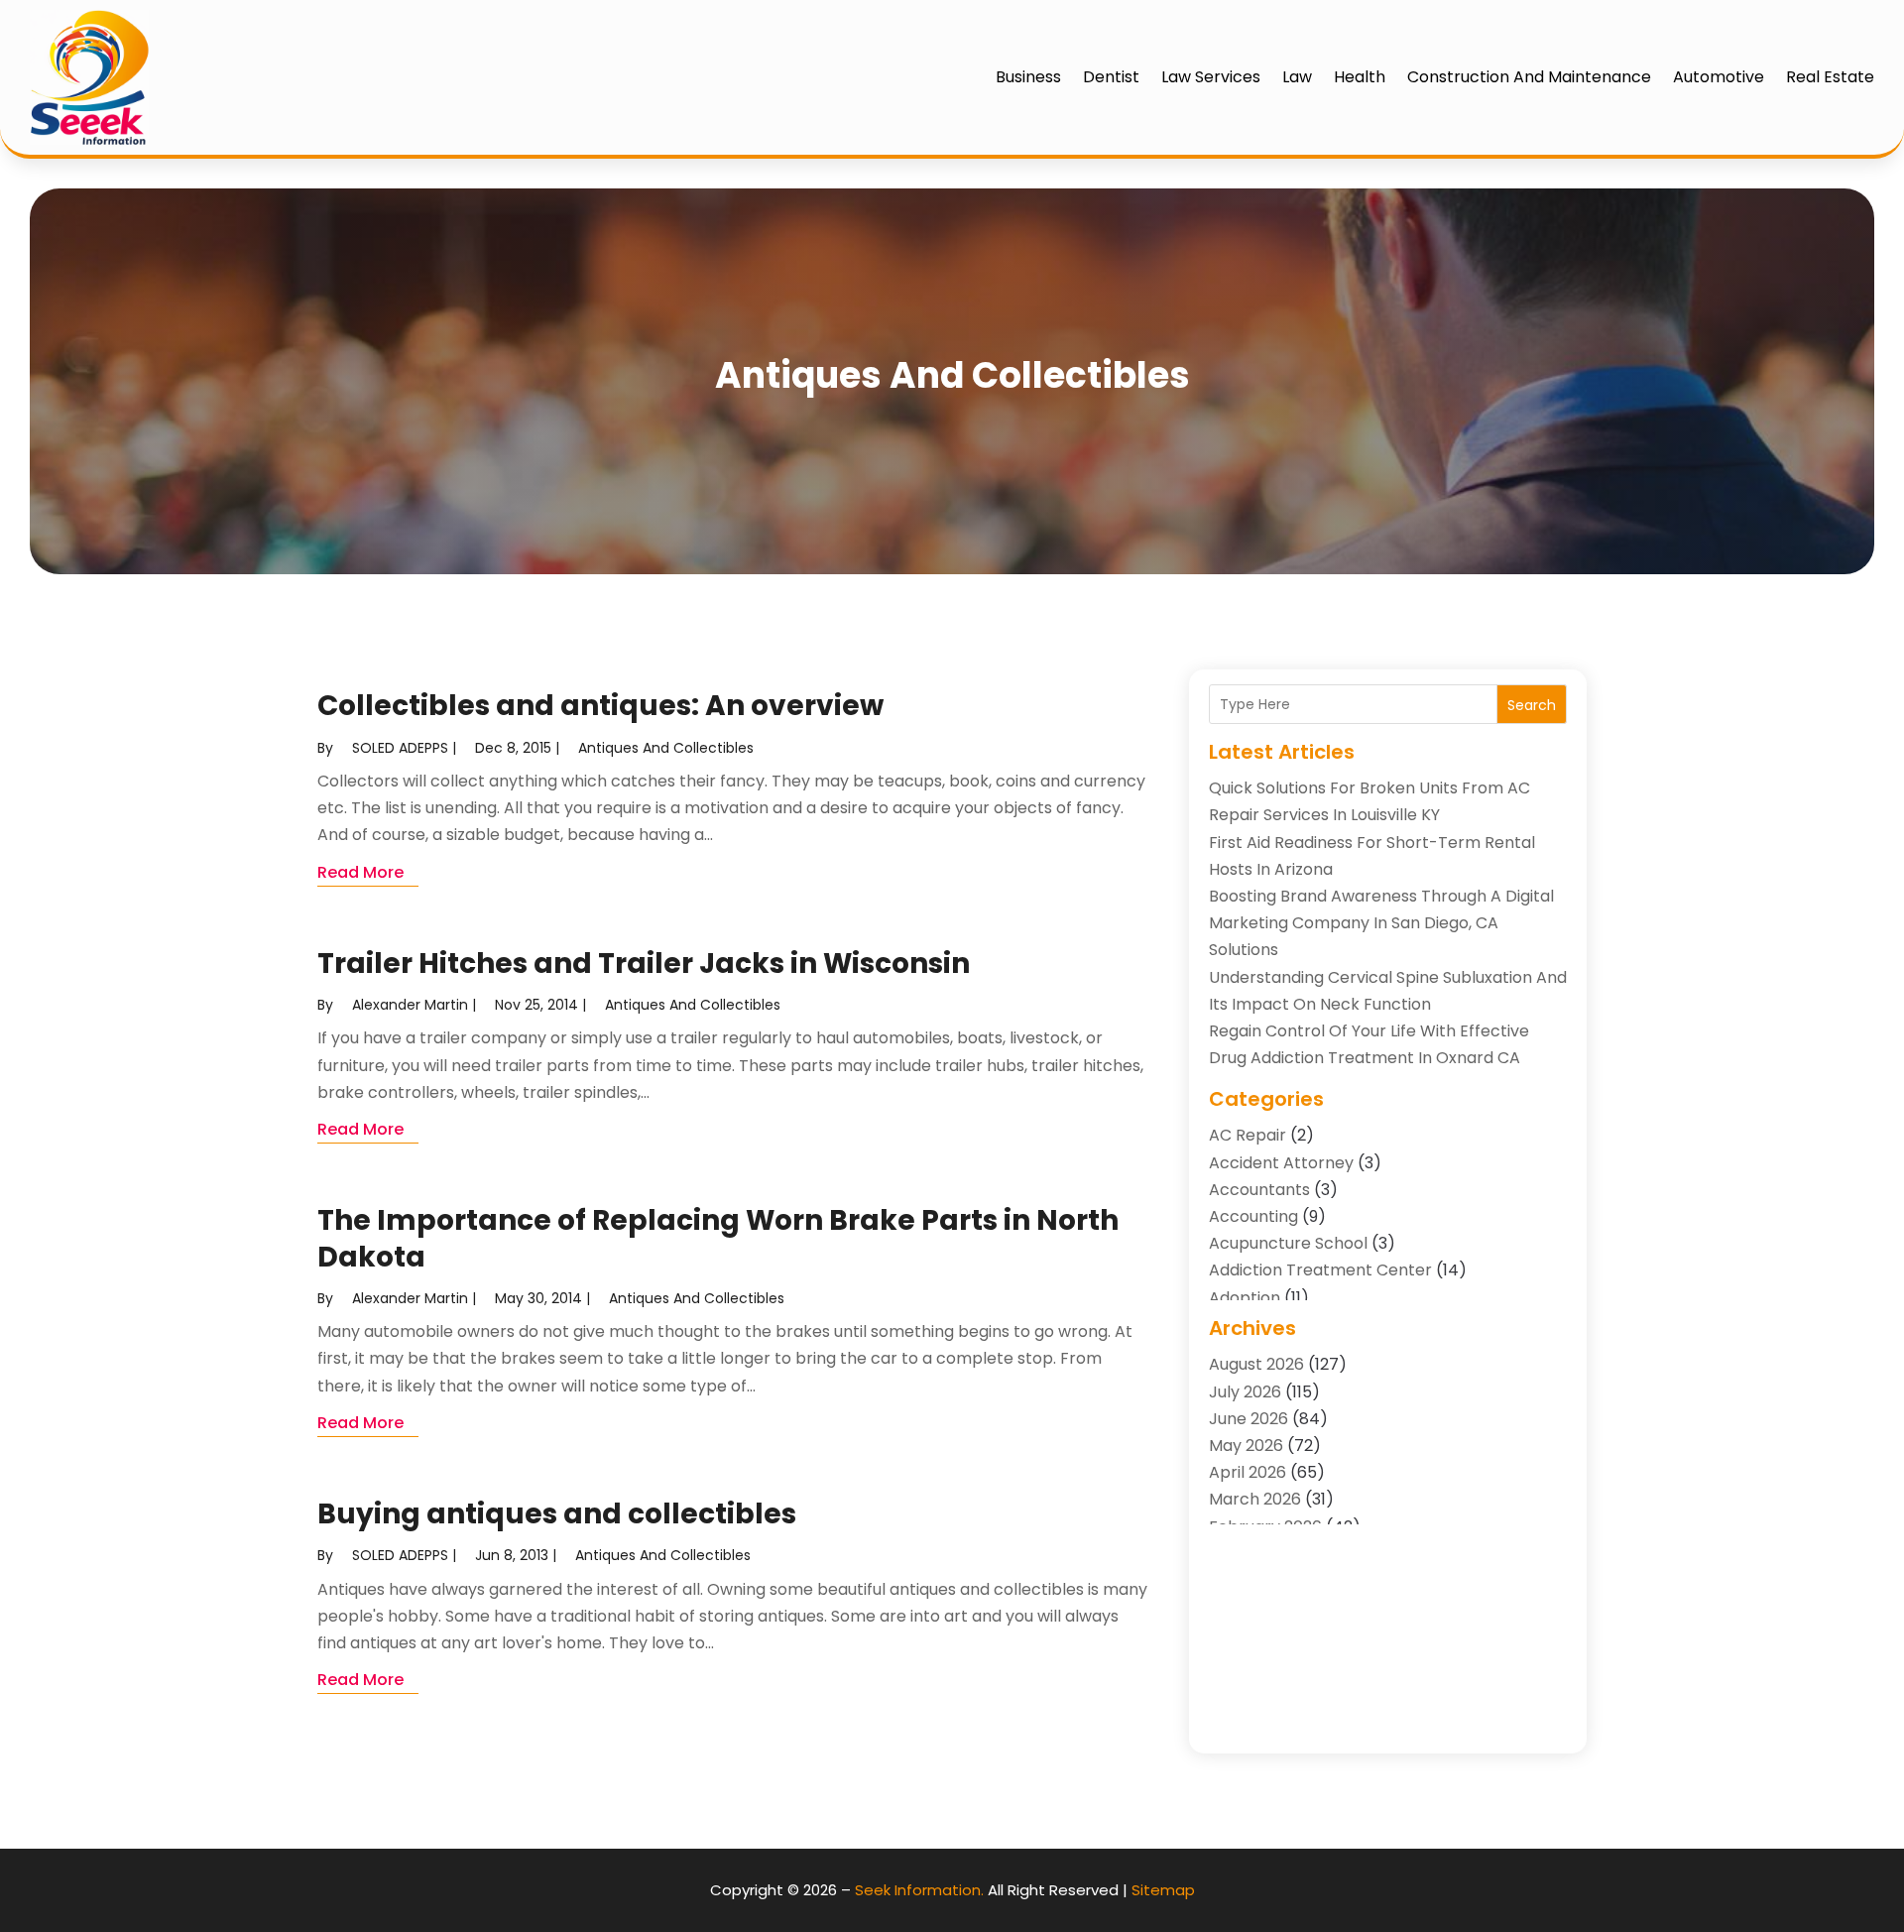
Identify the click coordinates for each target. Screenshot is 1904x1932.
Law (1297, 77)
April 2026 (1248, 1472)
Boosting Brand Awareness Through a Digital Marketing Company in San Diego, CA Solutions (1381, 923)
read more (360, 872)
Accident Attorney (1281, 1163)
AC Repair (1248, 1135)
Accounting (1253, 1216)
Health (1360, 77)
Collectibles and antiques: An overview (600, 706)
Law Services (1211, 77)
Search (1532, 705)
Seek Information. (919, 1890)
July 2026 (1245, 1392)
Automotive (1719, 77)
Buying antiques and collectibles (557, 1514)
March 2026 (1255, 1499)
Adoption (1245, 1298)
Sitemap (1163, 1890)
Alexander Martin (410, 1005)
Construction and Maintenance (1529, 77)
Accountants (1259, 1190)
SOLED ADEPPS (400, 748)
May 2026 (1246, 1446)
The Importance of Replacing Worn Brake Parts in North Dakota (718, 1238)
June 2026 (1249, 1419)
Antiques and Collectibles (666, 748)
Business (1028, 77)
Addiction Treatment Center (1320, 1270)
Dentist (1111, 77)
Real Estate (1830, 77)
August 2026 (1256, 1364)
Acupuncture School (1288, 1243)
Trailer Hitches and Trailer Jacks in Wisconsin (644, 964)
